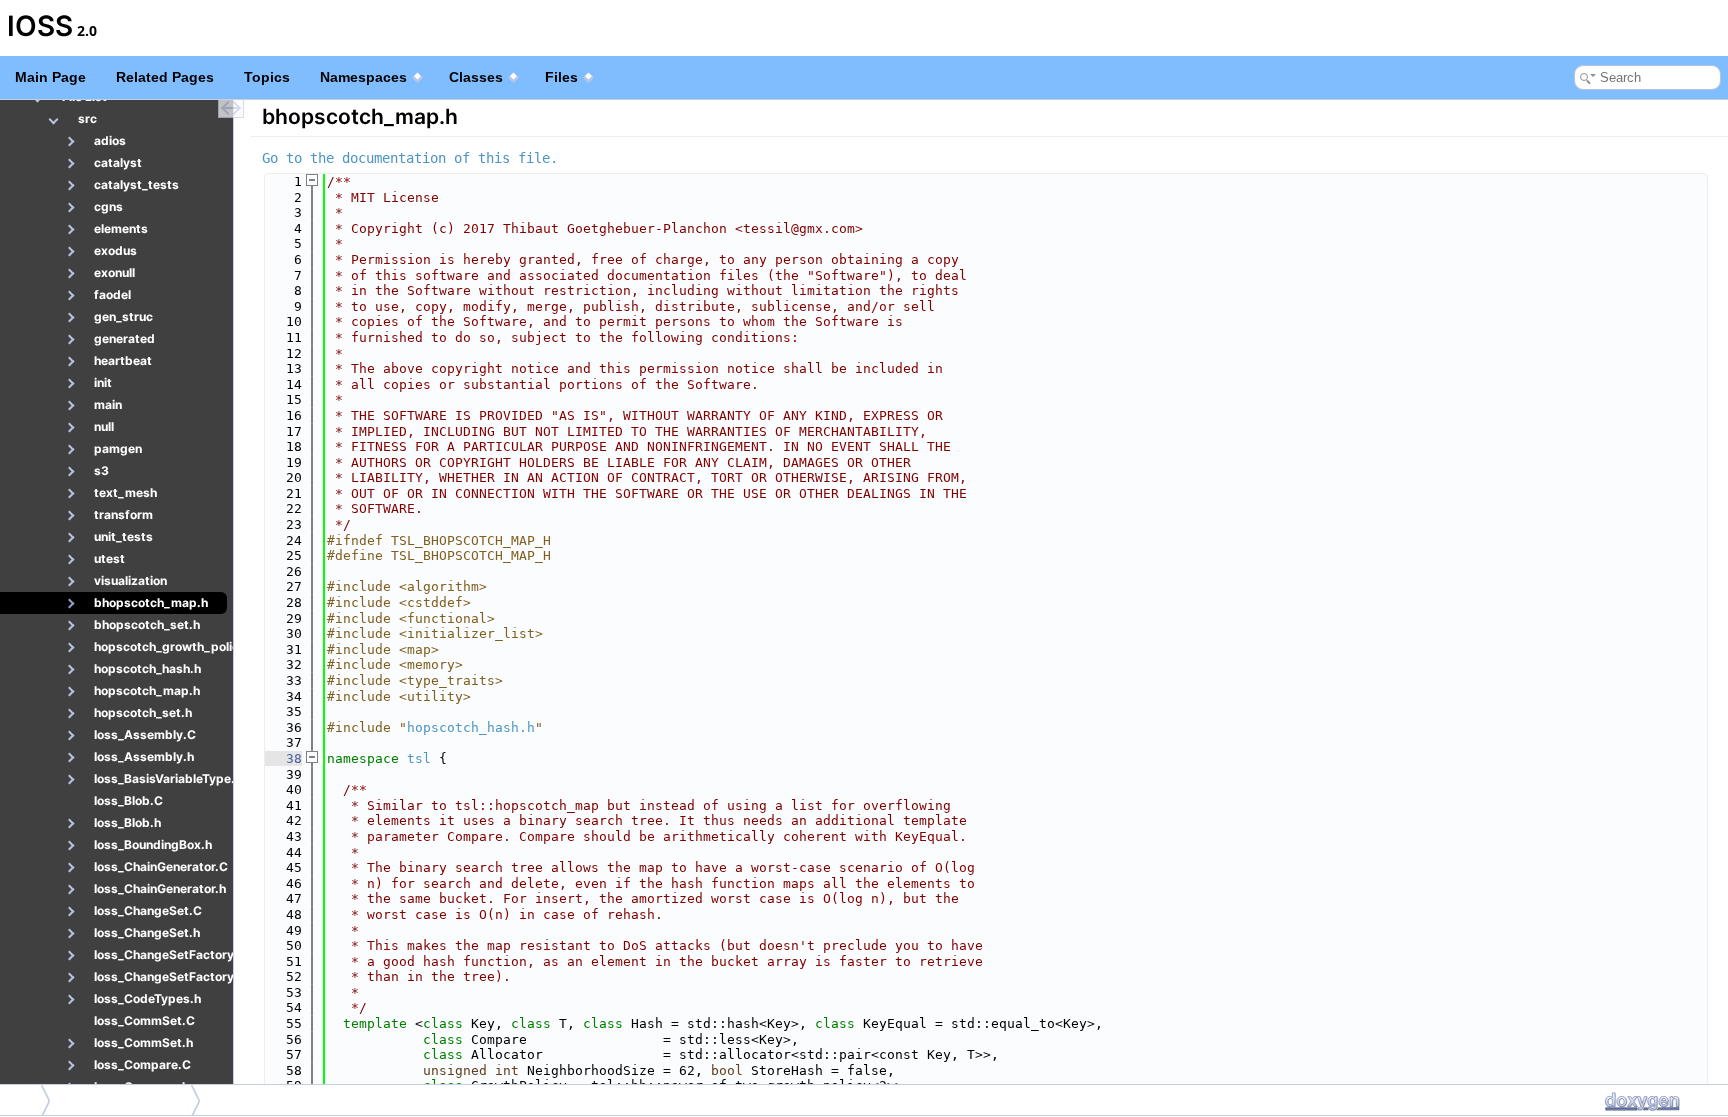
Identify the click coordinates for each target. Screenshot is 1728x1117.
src (22, 1099)
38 (282, 758)
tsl (419, 758)
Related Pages (165, 77)
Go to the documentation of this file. (410, 158)
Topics (267, 77)
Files (561, 77)
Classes (476, 77)
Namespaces (363, 77)
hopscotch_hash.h (471, 727)
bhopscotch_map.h (126, 1099)
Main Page (50, 77)
